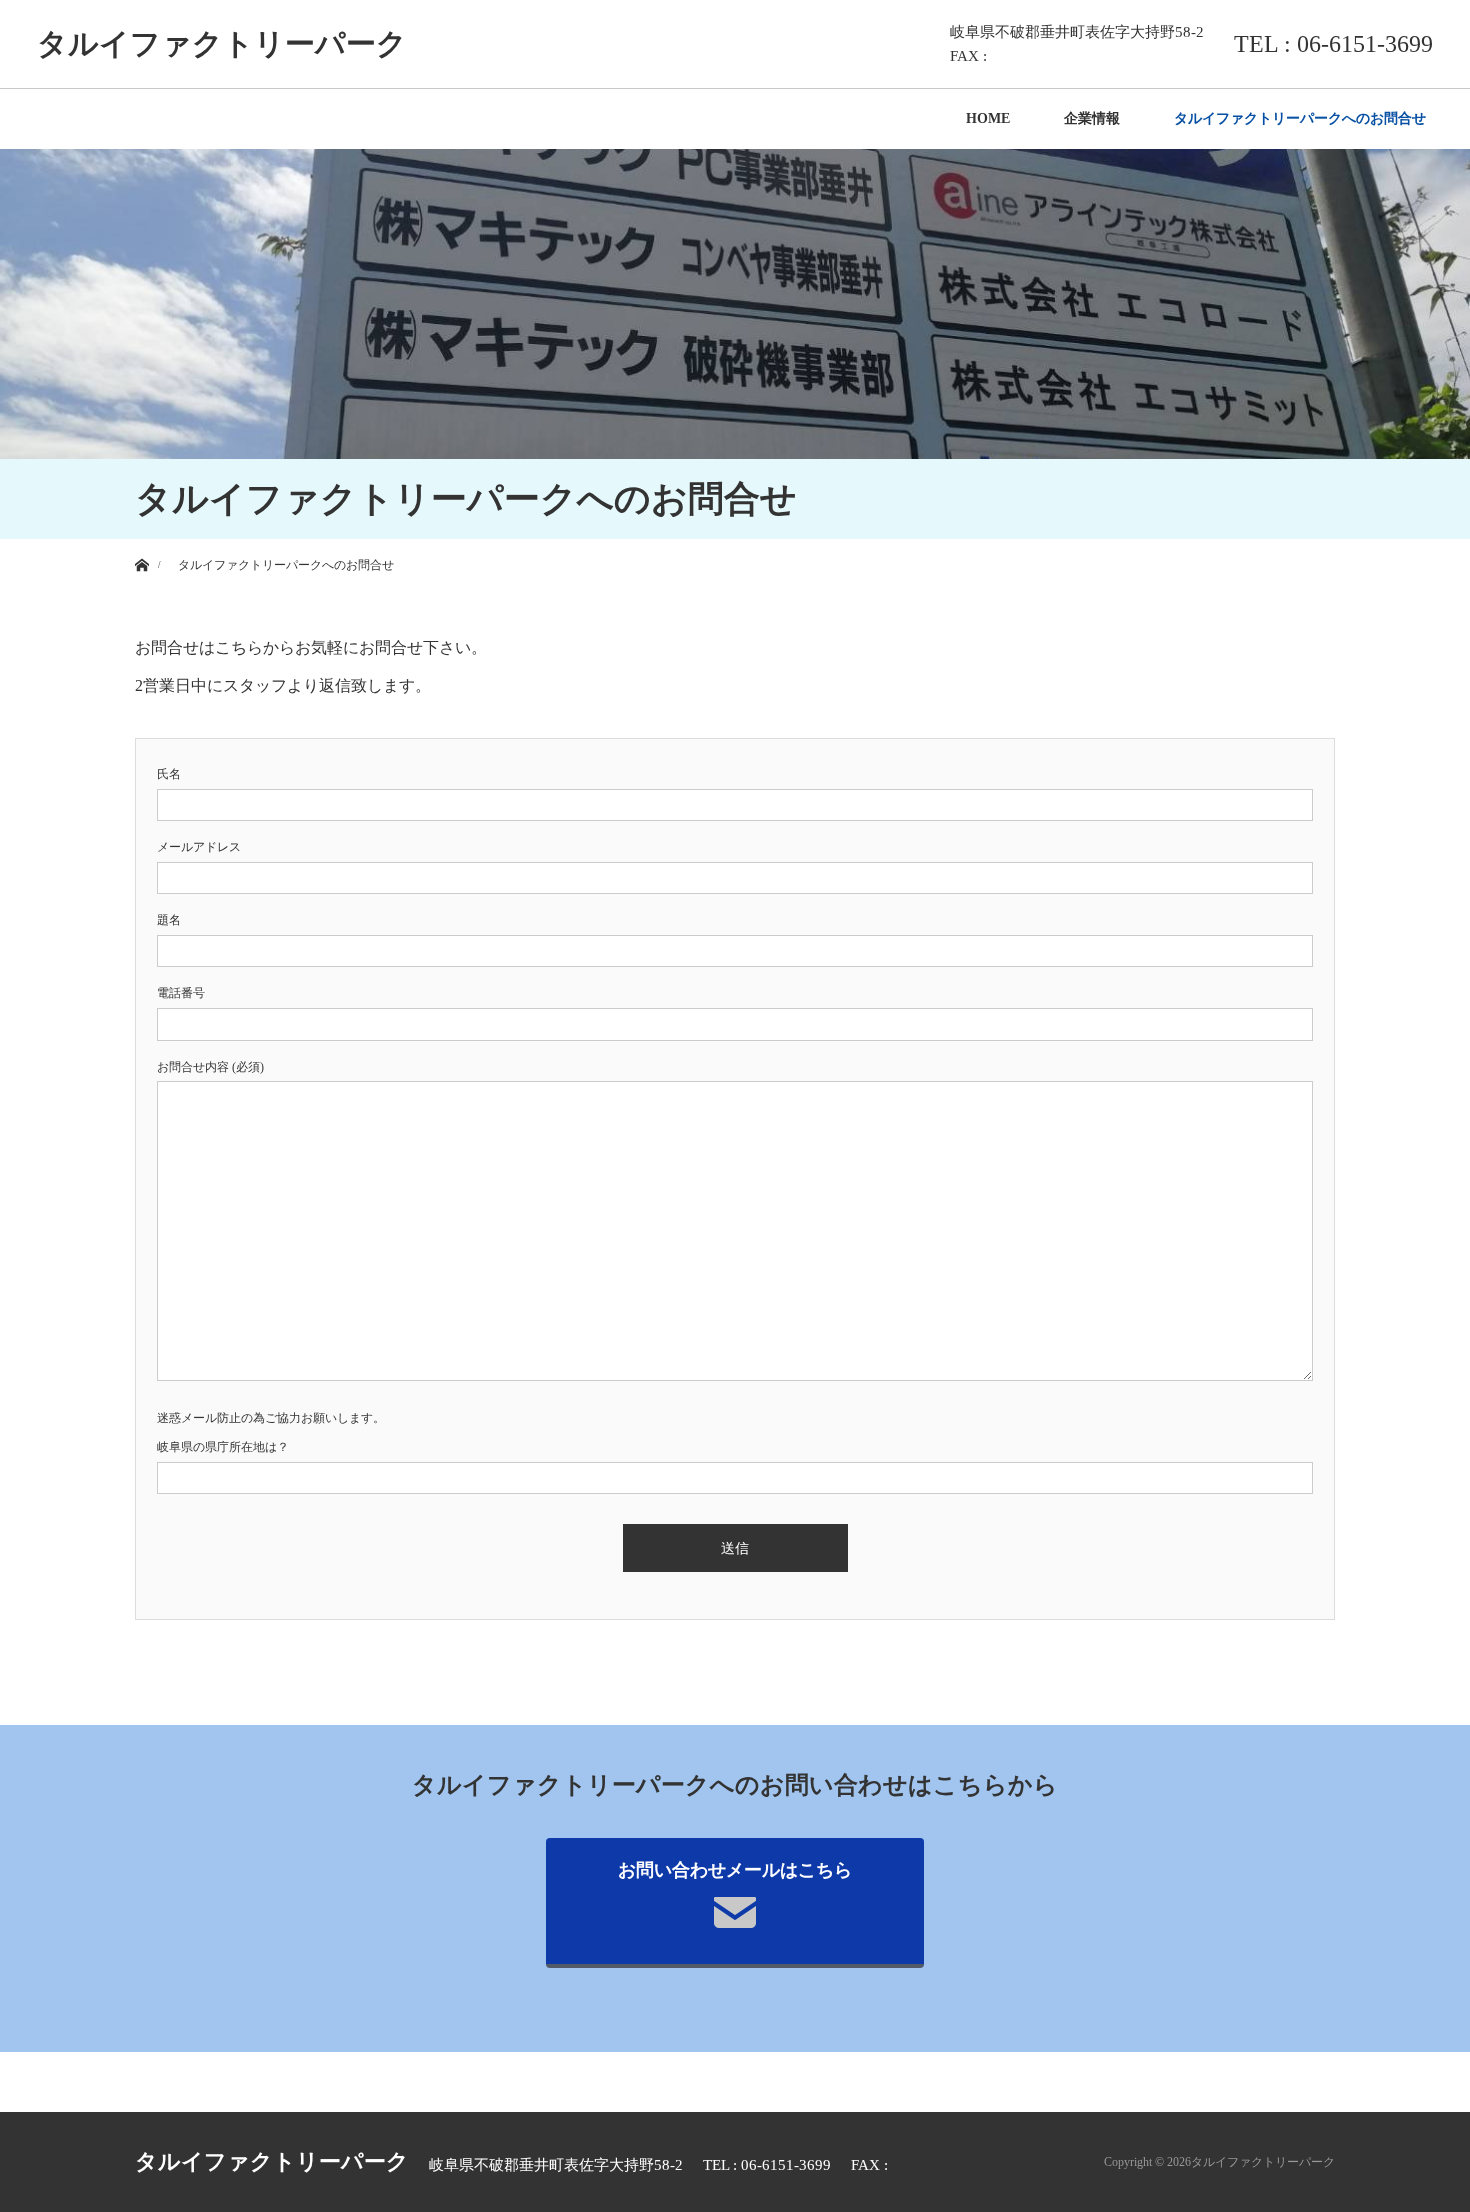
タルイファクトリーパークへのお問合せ (1300, 118)
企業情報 (1092, 118)
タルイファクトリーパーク (222, 43)
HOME (988, 118)
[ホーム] (141, 546)
